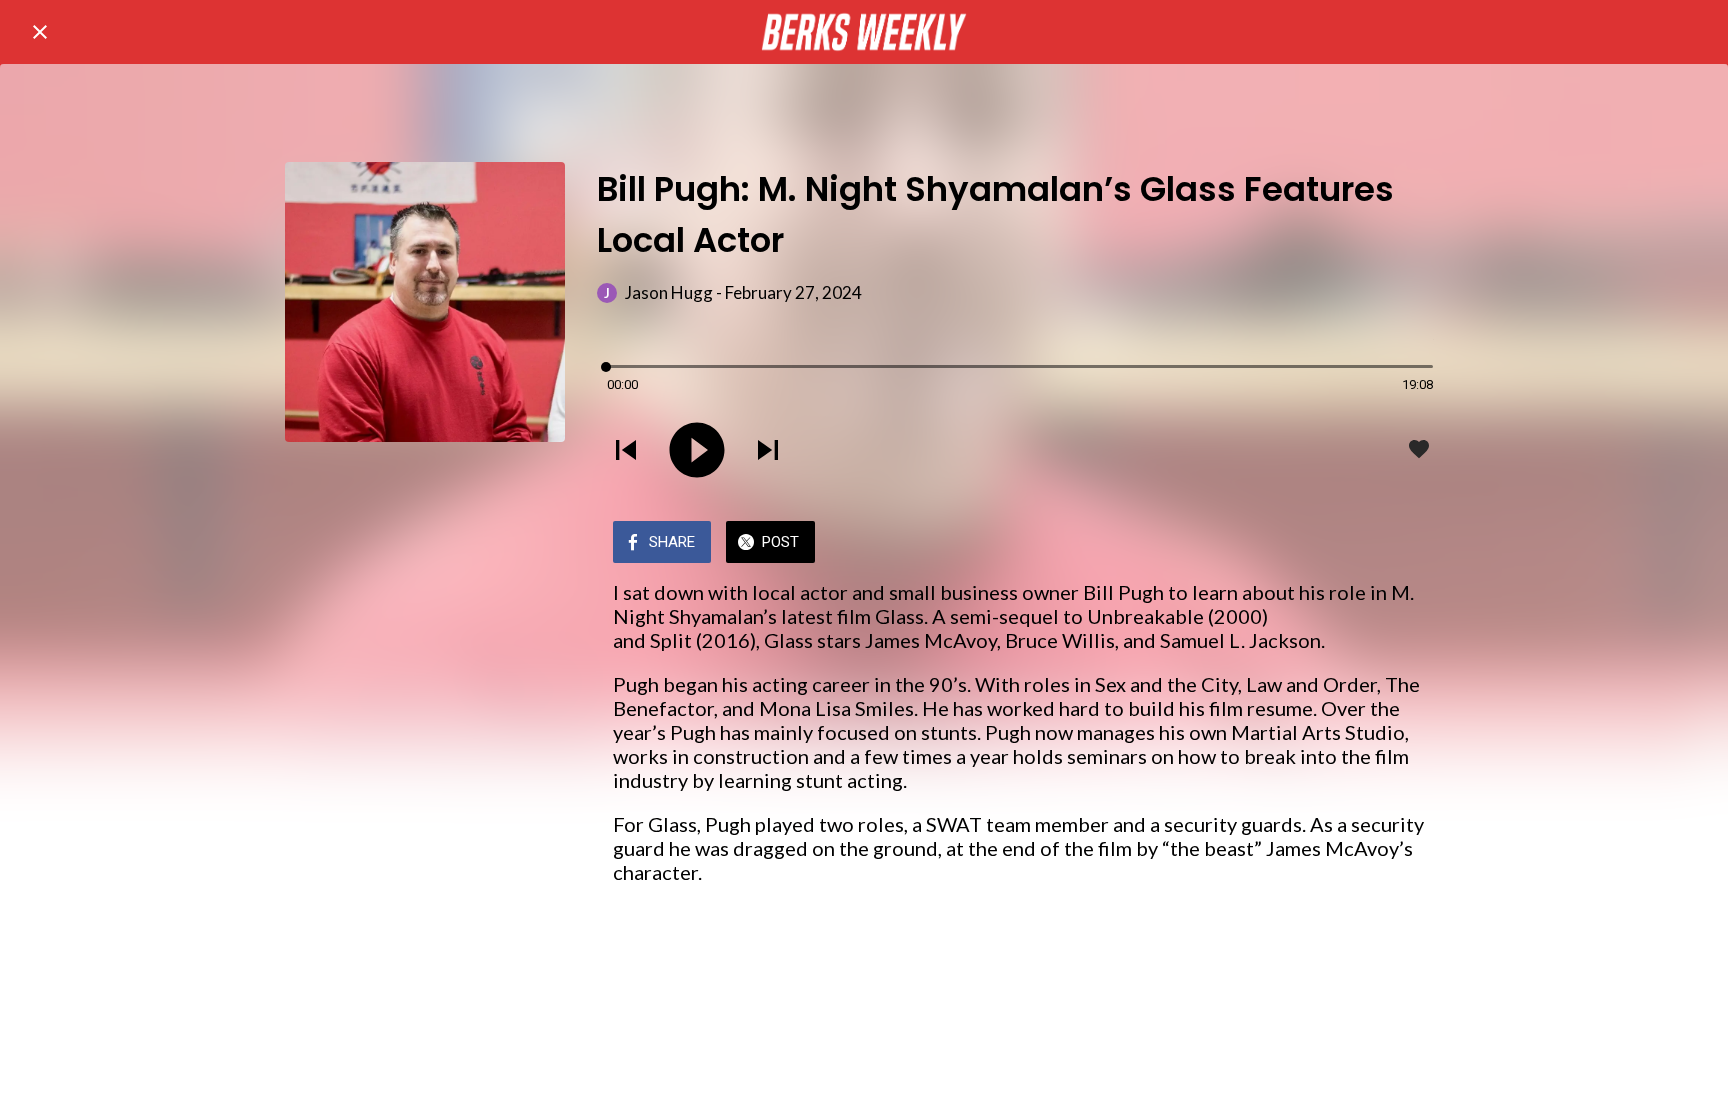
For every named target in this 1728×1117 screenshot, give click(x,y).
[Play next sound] (768, 450)
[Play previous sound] (626, 450)
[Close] (40, 32)
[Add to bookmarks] (1419, 449)
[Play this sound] (697, 450)
